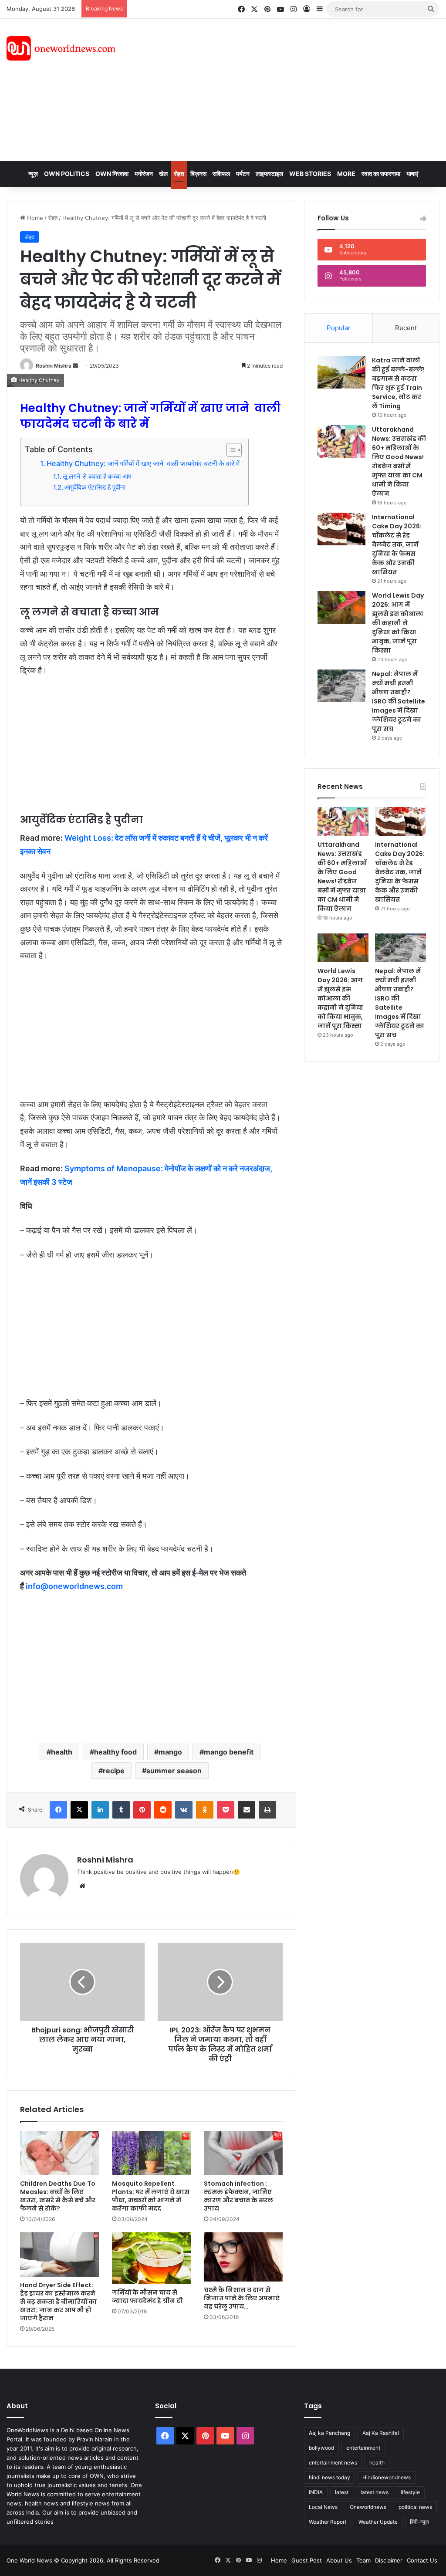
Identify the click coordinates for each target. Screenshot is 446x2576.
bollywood (321, 2448)
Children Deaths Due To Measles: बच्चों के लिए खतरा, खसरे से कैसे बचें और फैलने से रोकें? (58, 2196)
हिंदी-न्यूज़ (419, 2522)
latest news (375, 2492)
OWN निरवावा (112, 174)
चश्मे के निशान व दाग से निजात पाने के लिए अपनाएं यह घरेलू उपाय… (242, 2298)
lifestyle (410, 2492)
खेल (163, 174)
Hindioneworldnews (387, 2477)
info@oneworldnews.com (74, 1586)
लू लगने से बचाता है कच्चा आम (97, 477)
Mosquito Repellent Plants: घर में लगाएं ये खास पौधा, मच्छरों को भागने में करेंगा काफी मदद (151, 2196)
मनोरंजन (144, 174)
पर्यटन (243, 174)
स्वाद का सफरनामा (381, 174)
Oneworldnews (368, 2507)
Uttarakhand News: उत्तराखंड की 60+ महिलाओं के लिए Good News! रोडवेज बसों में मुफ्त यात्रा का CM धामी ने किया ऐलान (399, 461)
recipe (114, 1771)
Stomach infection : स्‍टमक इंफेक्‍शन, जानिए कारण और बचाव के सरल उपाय (238, 2196)
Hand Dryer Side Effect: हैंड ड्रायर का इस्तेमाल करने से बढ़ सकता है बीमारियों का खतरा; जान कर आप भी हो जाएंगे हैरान (58, 2302)
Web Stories (310, 174)
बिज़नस (198, 174)
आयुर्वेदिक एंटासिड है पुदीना (95, 487)
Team (363, 2560)
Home (34, 218)
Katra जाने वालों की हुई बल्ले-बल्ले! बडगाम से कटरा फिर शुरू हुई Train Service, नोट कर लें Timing (398, 383)
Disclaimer (389, 2560)
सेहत (179, 174)
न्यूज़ (33, 174)
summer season (174, 1771)
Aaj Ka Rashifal (381, 2433)
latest (342, 2492)
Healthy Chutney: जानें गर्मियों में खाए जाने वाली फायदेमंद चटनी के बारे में (143, 463)
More (346, 174)
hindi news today (329, 2477)
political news (415, 2507)
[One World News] (61, 48)
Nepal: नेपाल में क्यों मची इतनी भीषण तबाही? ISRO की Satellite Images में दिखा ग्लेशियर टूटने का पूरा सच (399, 701)
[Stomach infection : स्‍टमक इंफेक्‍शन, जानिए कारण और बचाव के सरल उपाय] (243, 2153)
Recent (406, 328)
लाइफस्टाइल (269, 174)
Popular (339, 328)
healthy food (115, 1752)
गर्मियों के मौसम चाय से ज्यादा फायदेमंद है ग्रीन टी (147, 2297)
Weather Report (328, 2522)
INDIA (316, 2492)
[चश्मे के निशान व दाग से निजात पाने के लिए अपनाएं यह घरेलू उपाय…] (243, 2257)
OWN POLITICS (67, 174)
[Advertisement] (300, 88)
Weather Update (378, 2522)
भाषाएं (412, 174)
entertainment (363, 2448)
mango (170, 1752)
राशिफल (221, 174)
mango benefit (229, 1752)
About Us (339, 2560)
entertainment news (333, 2463)
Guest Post (307, 2560)
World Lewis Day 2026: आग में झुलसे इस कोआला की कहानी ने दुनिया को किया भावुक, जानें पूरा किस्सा (398, 623)
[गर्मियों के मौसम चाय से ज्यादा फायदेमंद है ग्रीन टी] (151, 2258)
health (62, 1752)
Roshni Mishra (54, 366)
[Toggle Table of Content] (230, 450)
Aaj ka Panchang (329, 2433)
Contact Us (422, 2560)
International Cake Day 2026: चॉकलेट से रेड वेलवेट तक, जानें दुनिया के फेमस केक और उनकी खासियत (397, 544)
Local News (323, 2507)
